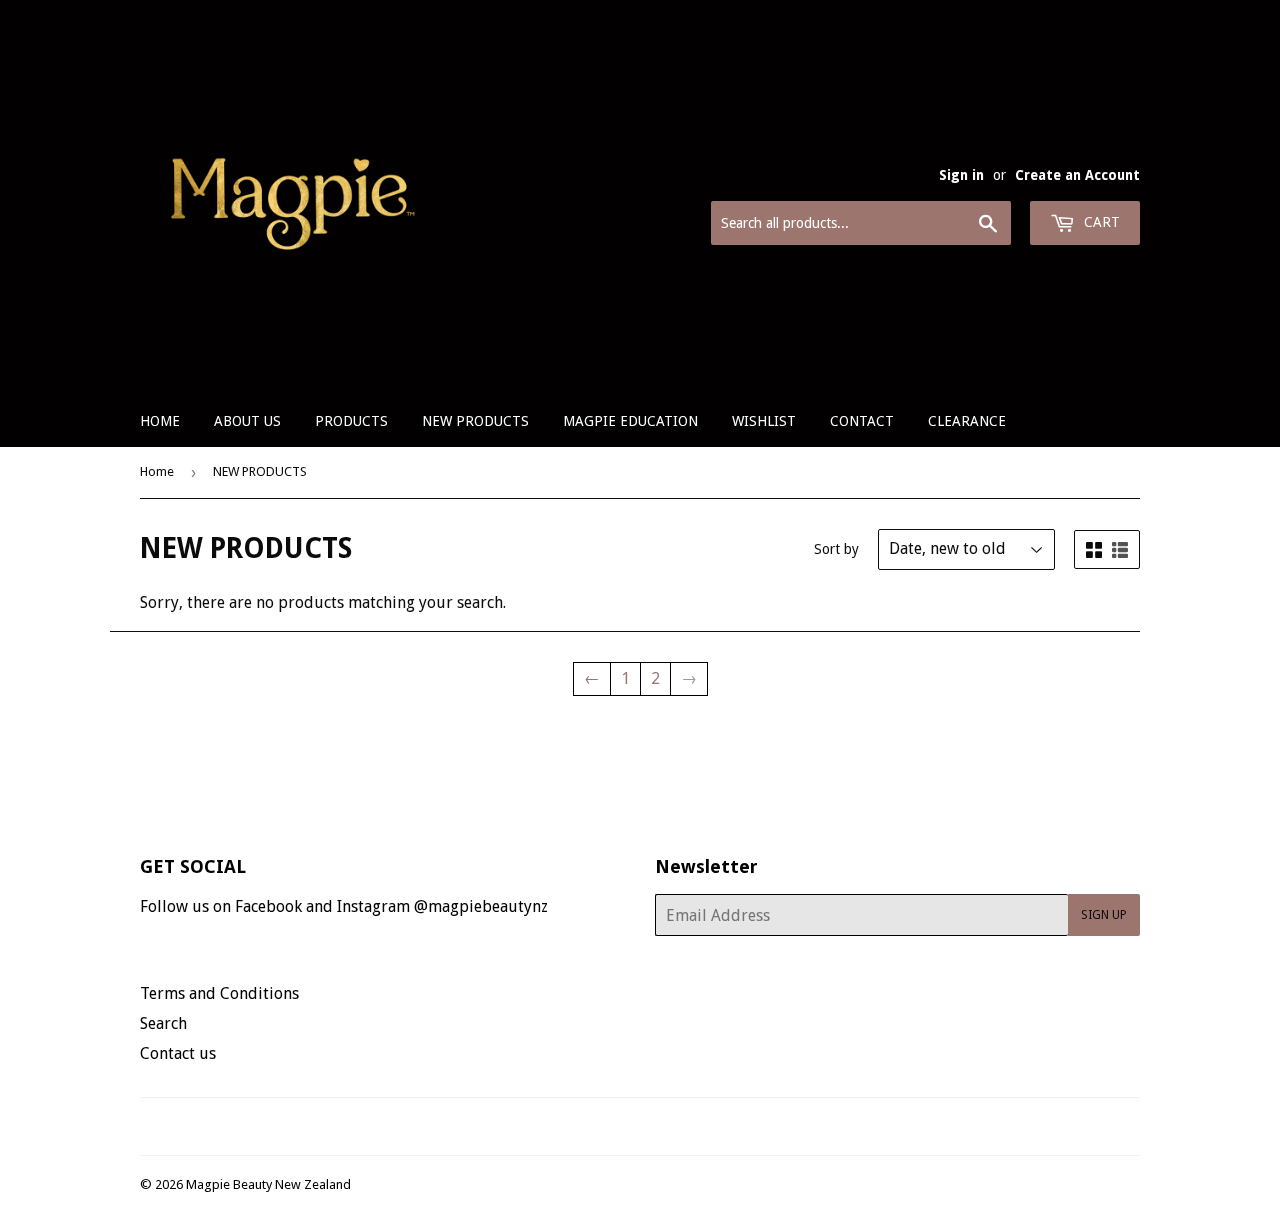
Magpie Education (630, 421)
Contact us (178, 1053)
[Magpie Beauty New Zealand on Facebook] (618, 1126)
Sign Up (1104, 915)
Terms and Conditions (219, 993)
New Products (475, 421)
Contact (862, 421)
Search (163, 1023)
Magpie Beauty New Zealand (268, 1184)
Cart (1100, 222)
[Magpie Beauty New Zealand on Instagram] (653, 1126)
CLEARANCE (967, 421)
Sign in (961, 175)
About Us (247, 421)
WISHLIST (764, 421)
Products (351, 421)
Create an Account (1077, 175)
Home (160, 421)
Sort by (836, 549)
